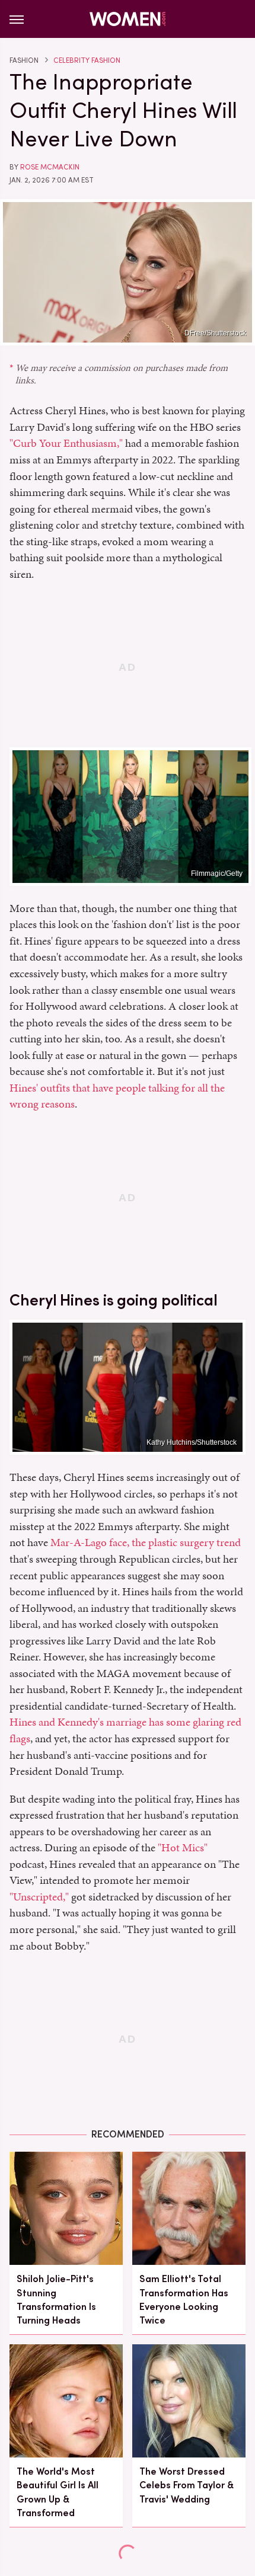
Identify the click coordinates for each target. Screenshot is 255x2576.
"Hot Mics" (183, 1847)
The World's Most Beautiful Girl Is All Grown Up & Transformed (58, 2492)
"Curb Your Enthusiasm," (66, 443)
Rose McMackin (50, 167)
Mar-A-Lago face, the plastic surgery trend (146, 1542)
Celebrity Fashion (87, 60)
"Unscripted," (39, 1897)
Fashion (24, 60)
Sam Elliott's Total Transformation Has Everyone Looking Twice (184, 2300)
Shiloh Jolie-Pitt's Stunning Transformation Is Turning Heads (56, 2300)
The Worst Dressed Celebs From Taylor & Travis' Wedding (187, 2485)
